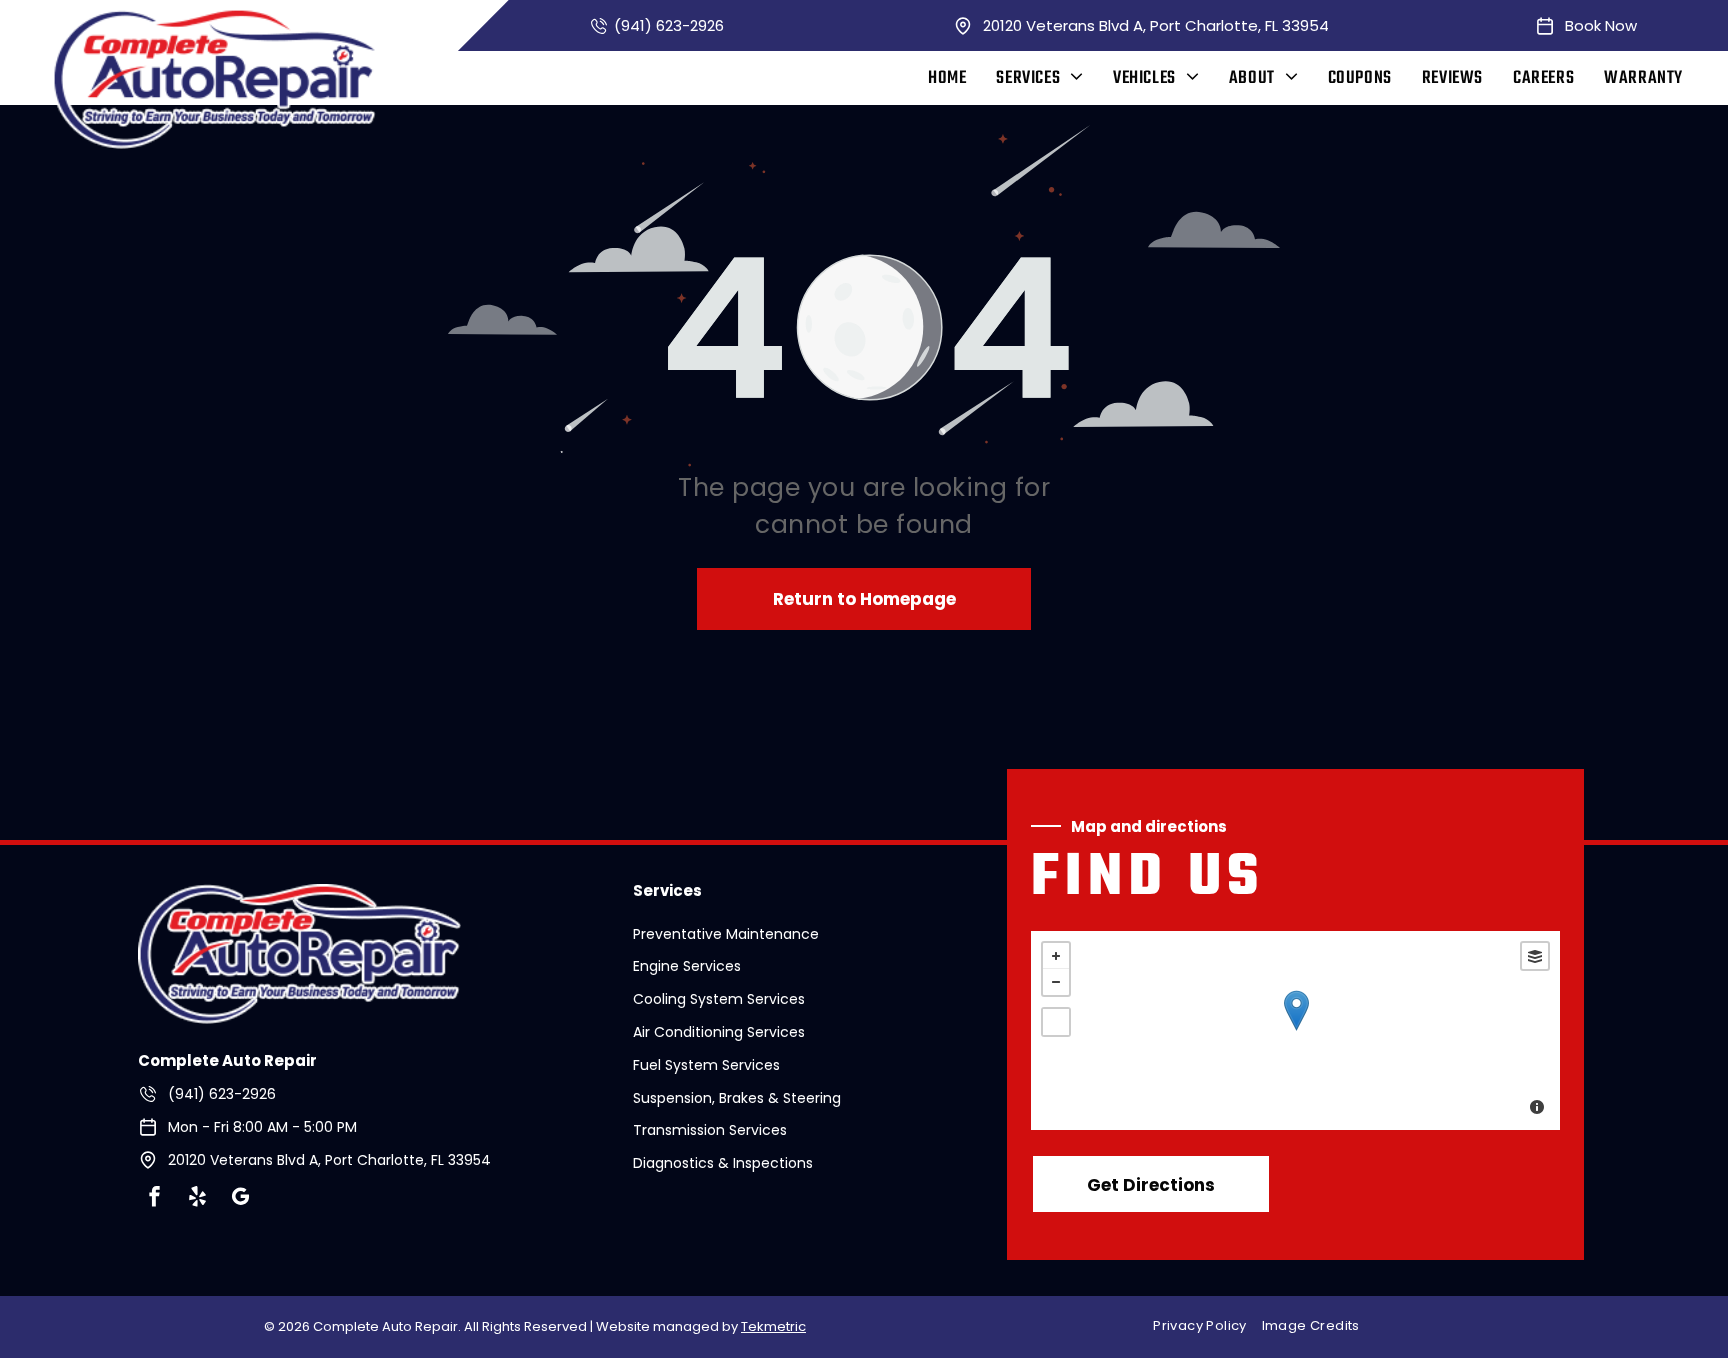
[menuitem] (947, 78)
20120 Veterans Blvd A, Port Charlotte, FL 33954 (1156, 25)
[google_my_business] (240, 1199)
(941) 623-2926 (669, 25)
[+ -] (1295, 1030)
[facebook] (154, 1199)
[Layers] (1535, 956)
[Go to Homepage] (299, 896)
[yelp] (197, 1199)
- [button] (1056, 982)
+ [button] (1056, 956)
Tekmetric (773, 1326)
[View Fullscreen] (1056, 1022)
